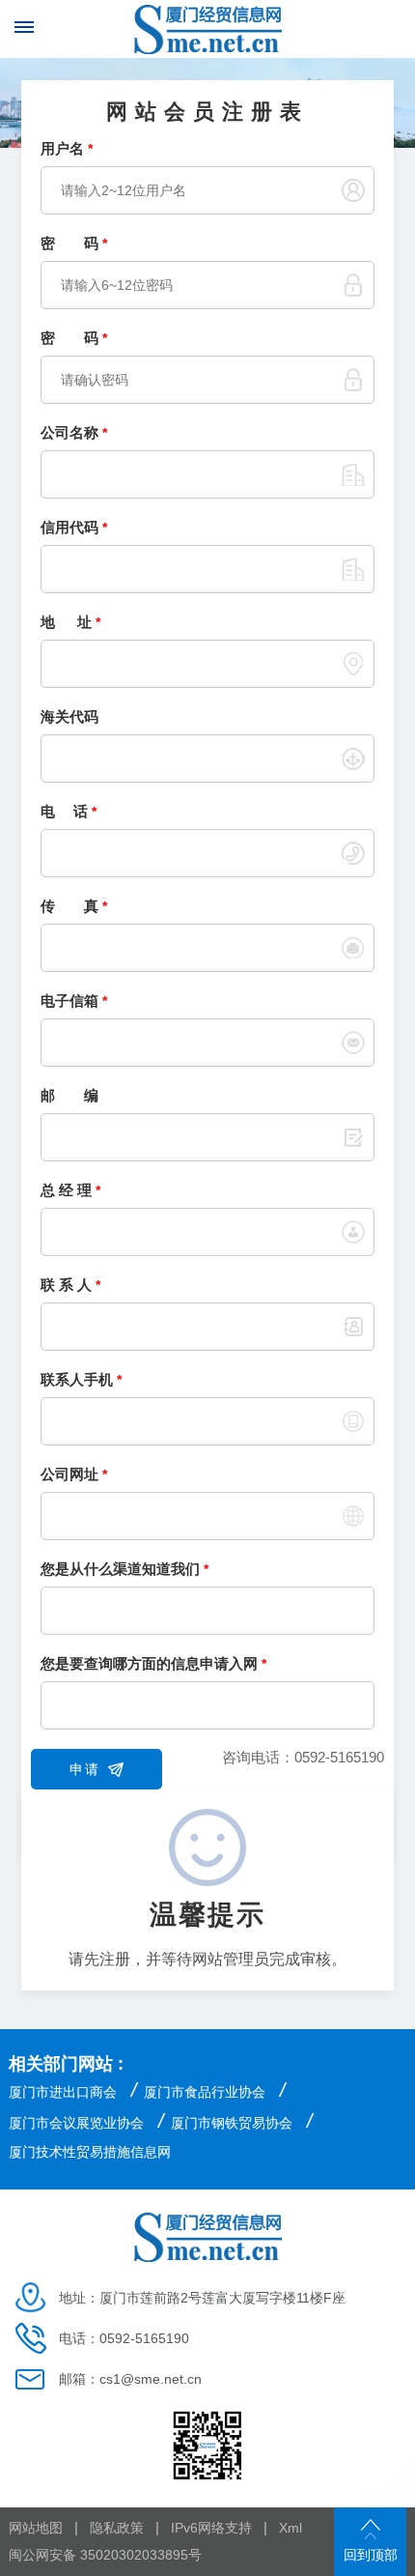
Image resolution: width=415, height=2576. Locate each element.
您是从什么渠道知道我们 (124, 1569)
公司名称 (74, 432)
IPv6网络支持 (211, 2528)
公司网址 (74, 1474)
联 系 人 (70, 1285)
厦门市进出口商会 (63, 2092)
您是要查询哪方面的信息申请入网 (153, 1663)
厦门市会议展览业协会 (76, 2123)
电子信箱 (74, 1001)
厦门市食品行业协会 (205, 2092)
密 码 (74, 243)
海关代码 (69, 716)
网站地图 (36, 2528)
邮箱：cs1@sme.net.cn (130, 2379)
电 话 (69, 811)
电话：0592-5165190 (124, 2338)
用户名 (67, 148)
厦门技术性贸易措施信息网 (90, 2152)
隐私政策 (117, 2528)
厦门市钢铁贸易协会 (232, 2123)
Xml (290, 2528)
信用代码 (74, 527)
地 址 (70, 622)
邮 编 (69, 1095)
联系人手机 (81, 1379)
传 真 (74, 906)
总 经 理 (70, 1190)
